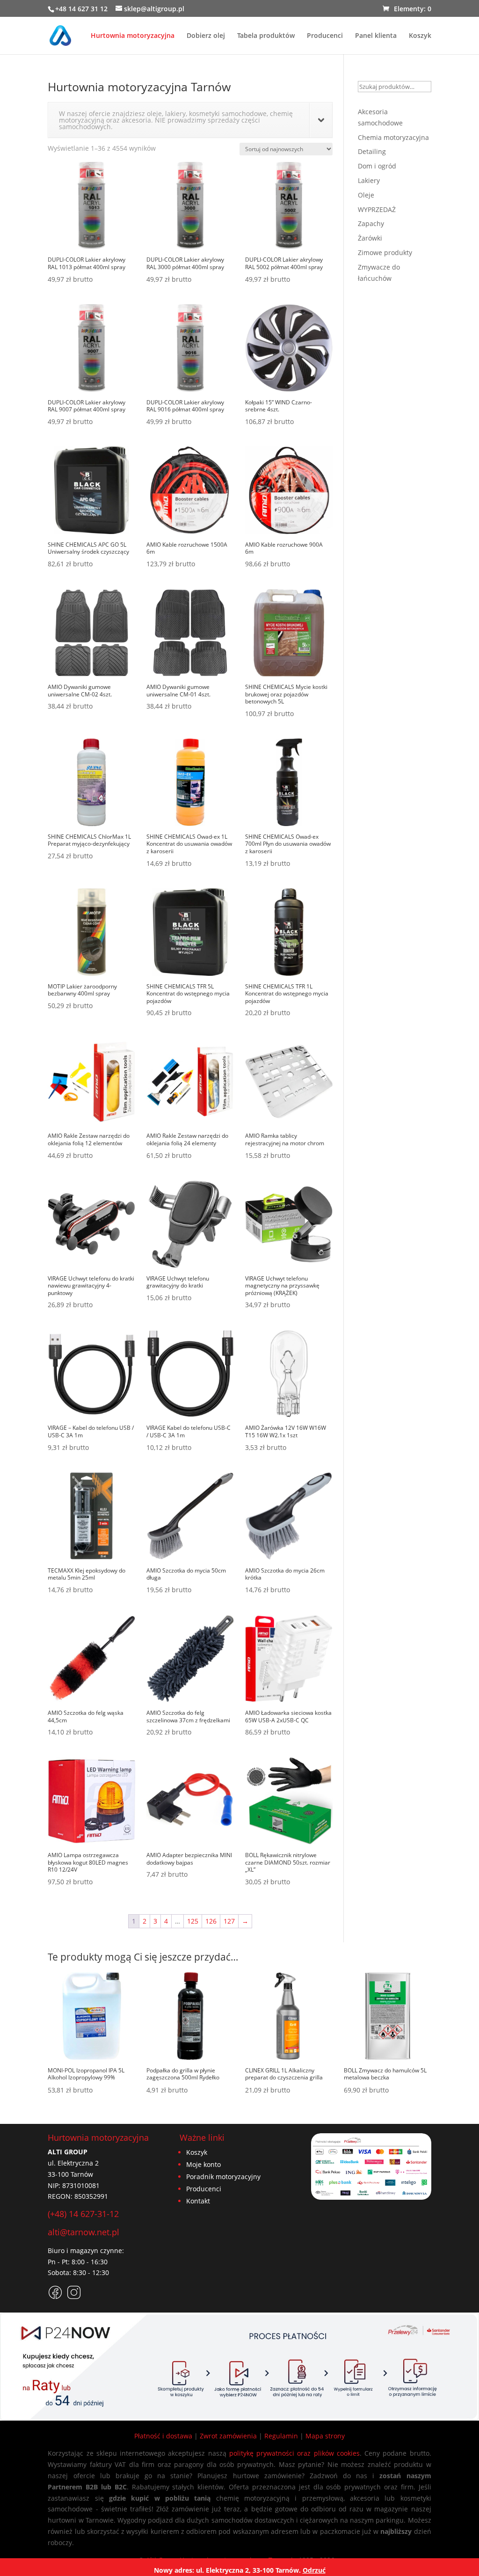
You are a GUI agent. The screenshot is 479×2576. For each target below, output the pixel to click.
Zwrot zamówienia (228, 2436)
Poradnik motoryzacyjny (223, 2177)
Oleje (366, 195)
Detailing (372, 151)
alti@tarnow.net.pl (83, 2232)
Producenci (325, 36)
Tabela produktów (266, 36)
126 (211, 1921)
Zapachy (371, 223)
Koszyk (420, 36)
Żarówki (370, 238)
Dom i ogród (377, 166)
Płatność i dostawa (163, 2436)
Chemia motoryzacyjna (393, 137)
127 (229, 1921)
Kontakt (198, 2201)
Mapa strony (325, 2436)
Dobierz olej (206, 36)
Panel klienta (376, 36)
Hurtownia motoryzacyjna (133, 36)
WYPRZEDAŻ (377, 209)
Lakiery (369, 180)
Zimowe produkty (385, 252)
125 (193, 1921)
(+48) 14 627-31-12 (83, 2214)
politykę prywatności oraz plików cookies (294, 2453)
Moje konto (203, 2164)
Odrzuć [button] (314, 2570)
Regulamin (281, 2436)
